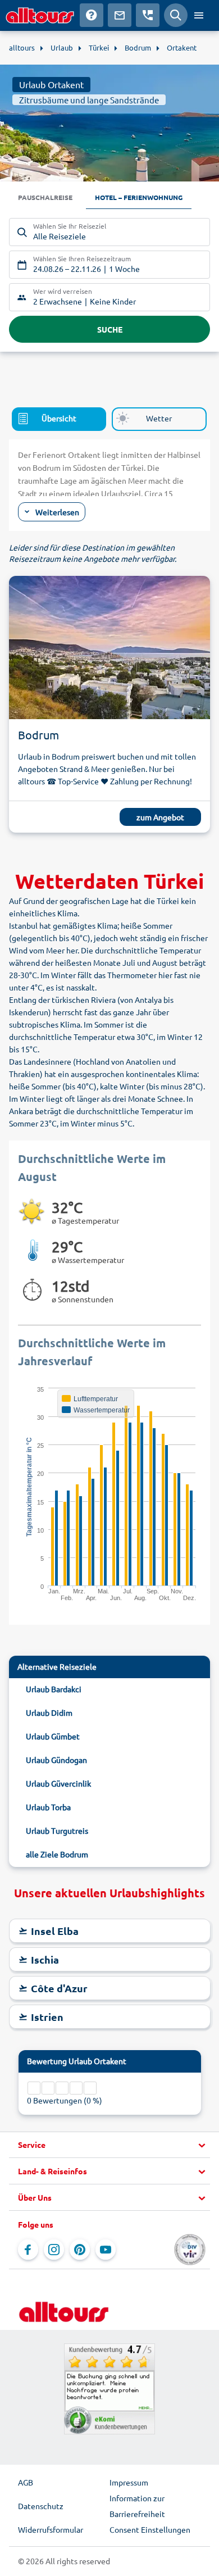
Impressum (129, 2482)
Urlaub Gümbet (53, 1736)
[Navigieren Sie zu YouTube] (106, 2250)
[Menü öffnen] (199, 15)
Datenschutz (41, 2506)
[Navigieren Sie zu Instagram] (54, 2250)
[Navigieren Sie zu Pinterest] (80, 2250)
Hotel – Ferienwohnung (139, 197)
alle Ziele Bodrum (57, 1854)
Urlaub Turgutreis (57, 1830)
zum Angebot (160, 817)
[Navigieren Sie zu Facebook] (28, 2250)
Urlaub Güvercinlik (58, 1783)
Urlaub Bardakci (54, 1689)
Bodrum (38, 735)
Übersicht (59, 418)
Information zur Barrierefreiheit (137, 2506)
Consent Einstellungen (150, 2529)
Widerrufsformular (51, 2529)
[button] (109, 2145)
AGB (26, 2482)
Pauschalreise (45, 197)
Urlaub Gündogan (56, 1760)
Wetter (159, 418)
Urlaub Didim (49, 1712)
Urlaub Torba (48, 1807)
